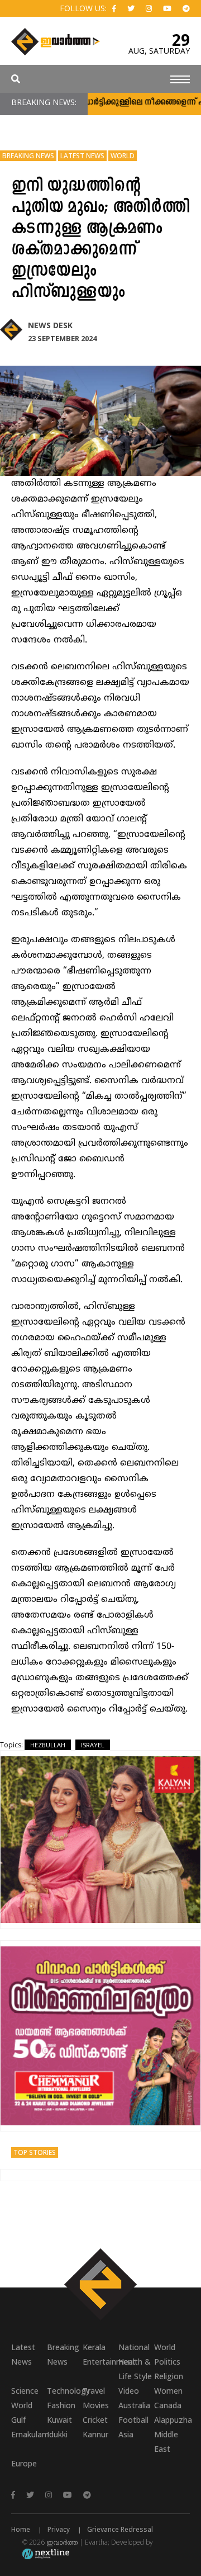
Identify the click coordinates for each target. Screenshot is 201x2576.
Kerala (94, 2347)
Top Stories (35, 2152)
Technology (65, 2391)
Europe (24, 2463)
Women (168, 2391)
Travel (94, 2391)
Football (133, 2420)
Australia (134, 2405)
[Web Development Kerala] (46, 2553)
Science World (25, 2398)
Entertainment (100, 2362)
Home (21, 2529)
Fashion (61, 2405)
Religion (169, 2376)
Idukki (57, 2434)
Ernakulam (29, 2434)
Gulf (18, 2420)
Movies (96, 2405)
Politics (167, 2362)
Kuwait (59, 2420)
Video (129, 2391)
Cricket (95, 2420)
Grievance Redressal (120, 2529)
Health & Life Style (135, 2369)
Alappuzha (172, 2420)
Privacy (59, 2529)
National (134, 2347)
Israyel (93, 1745)
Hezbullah (48, 1745)
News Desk (50, 325)
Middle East (166, 2442)
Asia (126, 2434)
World (123, 156)
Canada (168, 2405)
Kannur (95, 2434)
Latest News (82, 156)
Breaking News (28, 156)
